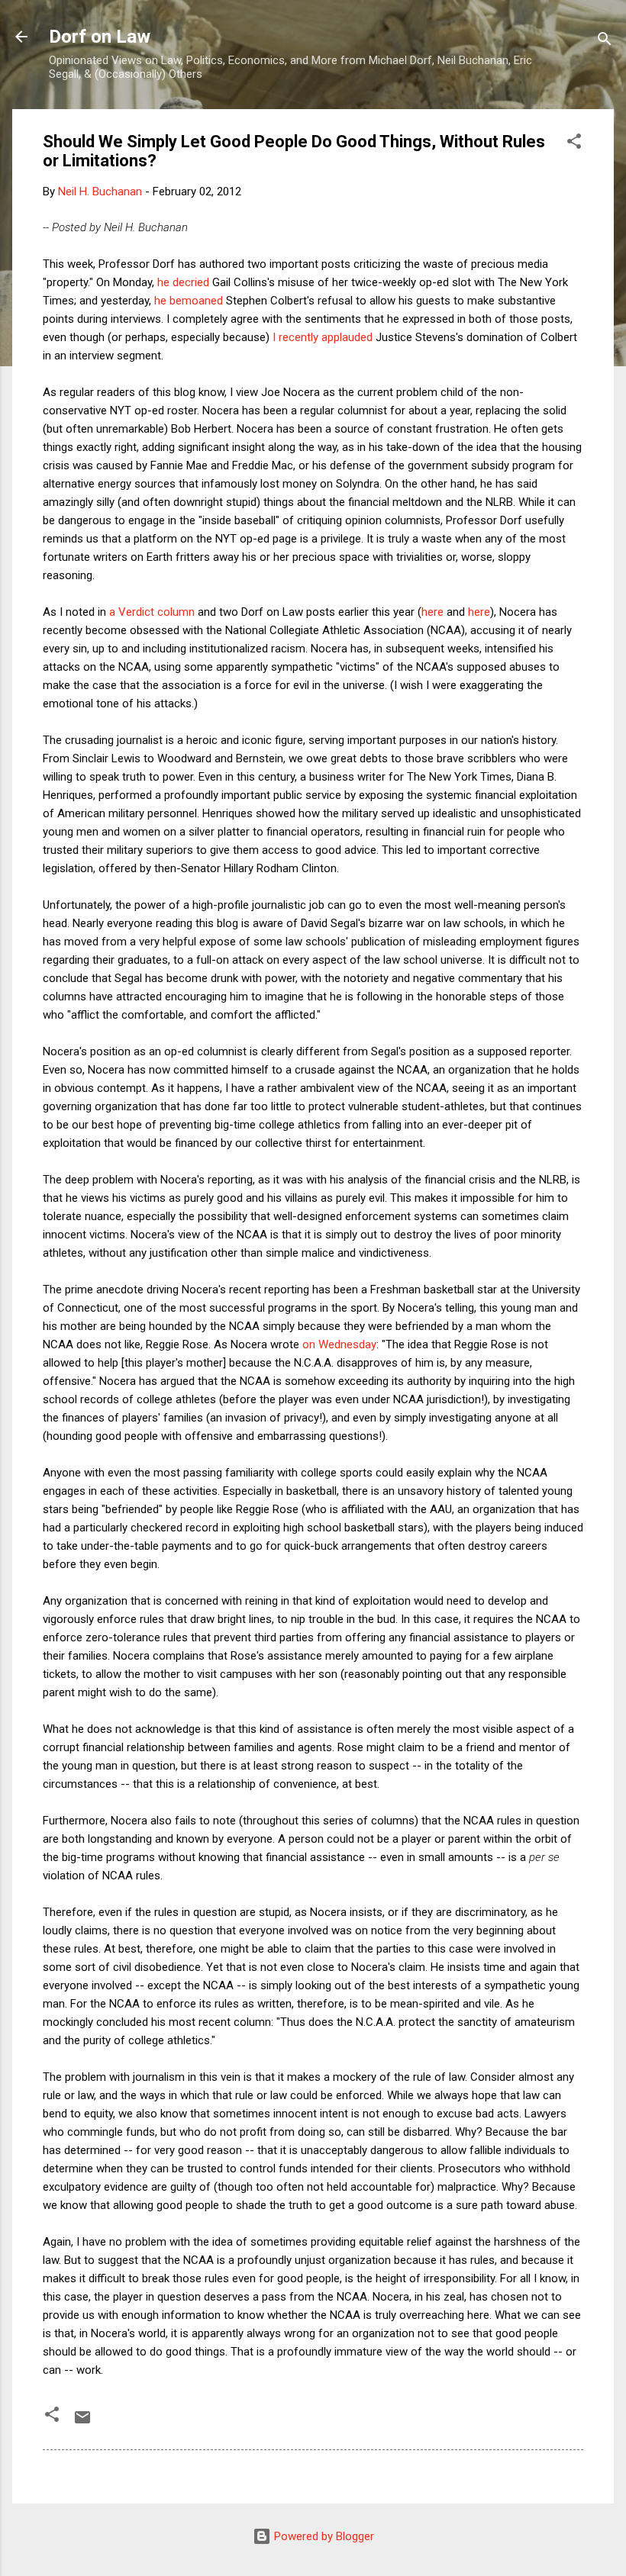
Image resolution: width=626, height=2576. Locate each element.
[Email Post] (82, 2423)
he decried (183, 282)
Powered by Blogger (323, 2536)
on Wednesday (339, 1344)
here (432, 612)
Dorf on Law (100, 37)
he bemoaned (189, 301)
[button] (574, 144)
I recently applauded (323, 337)
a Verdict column (152, 612)
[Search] (605, 42)
